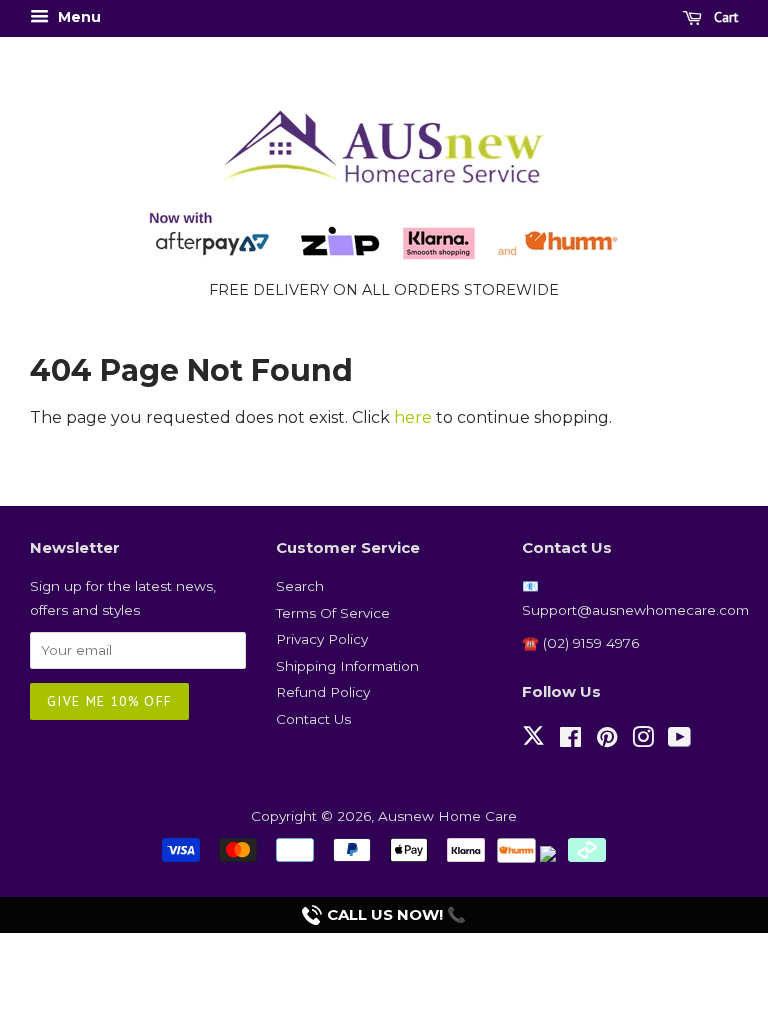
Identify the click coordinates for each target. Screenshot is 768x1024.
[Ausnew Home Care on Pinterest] (607, 741)
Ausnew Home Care (447, 816)
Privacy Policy (322, 639)
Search (300, 586)
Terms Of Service (333, 613)
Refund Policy (323, 692)
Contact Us (313, 719)
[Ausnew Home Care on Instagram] (643, 741)
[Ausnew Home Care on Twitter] (533, 747)
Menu (77, 17)
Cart (724, 17)
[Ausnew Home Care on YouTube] (679, 741)
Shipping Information (347, 666)
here (413, 417)
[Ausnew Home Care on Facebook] (570, 741)
